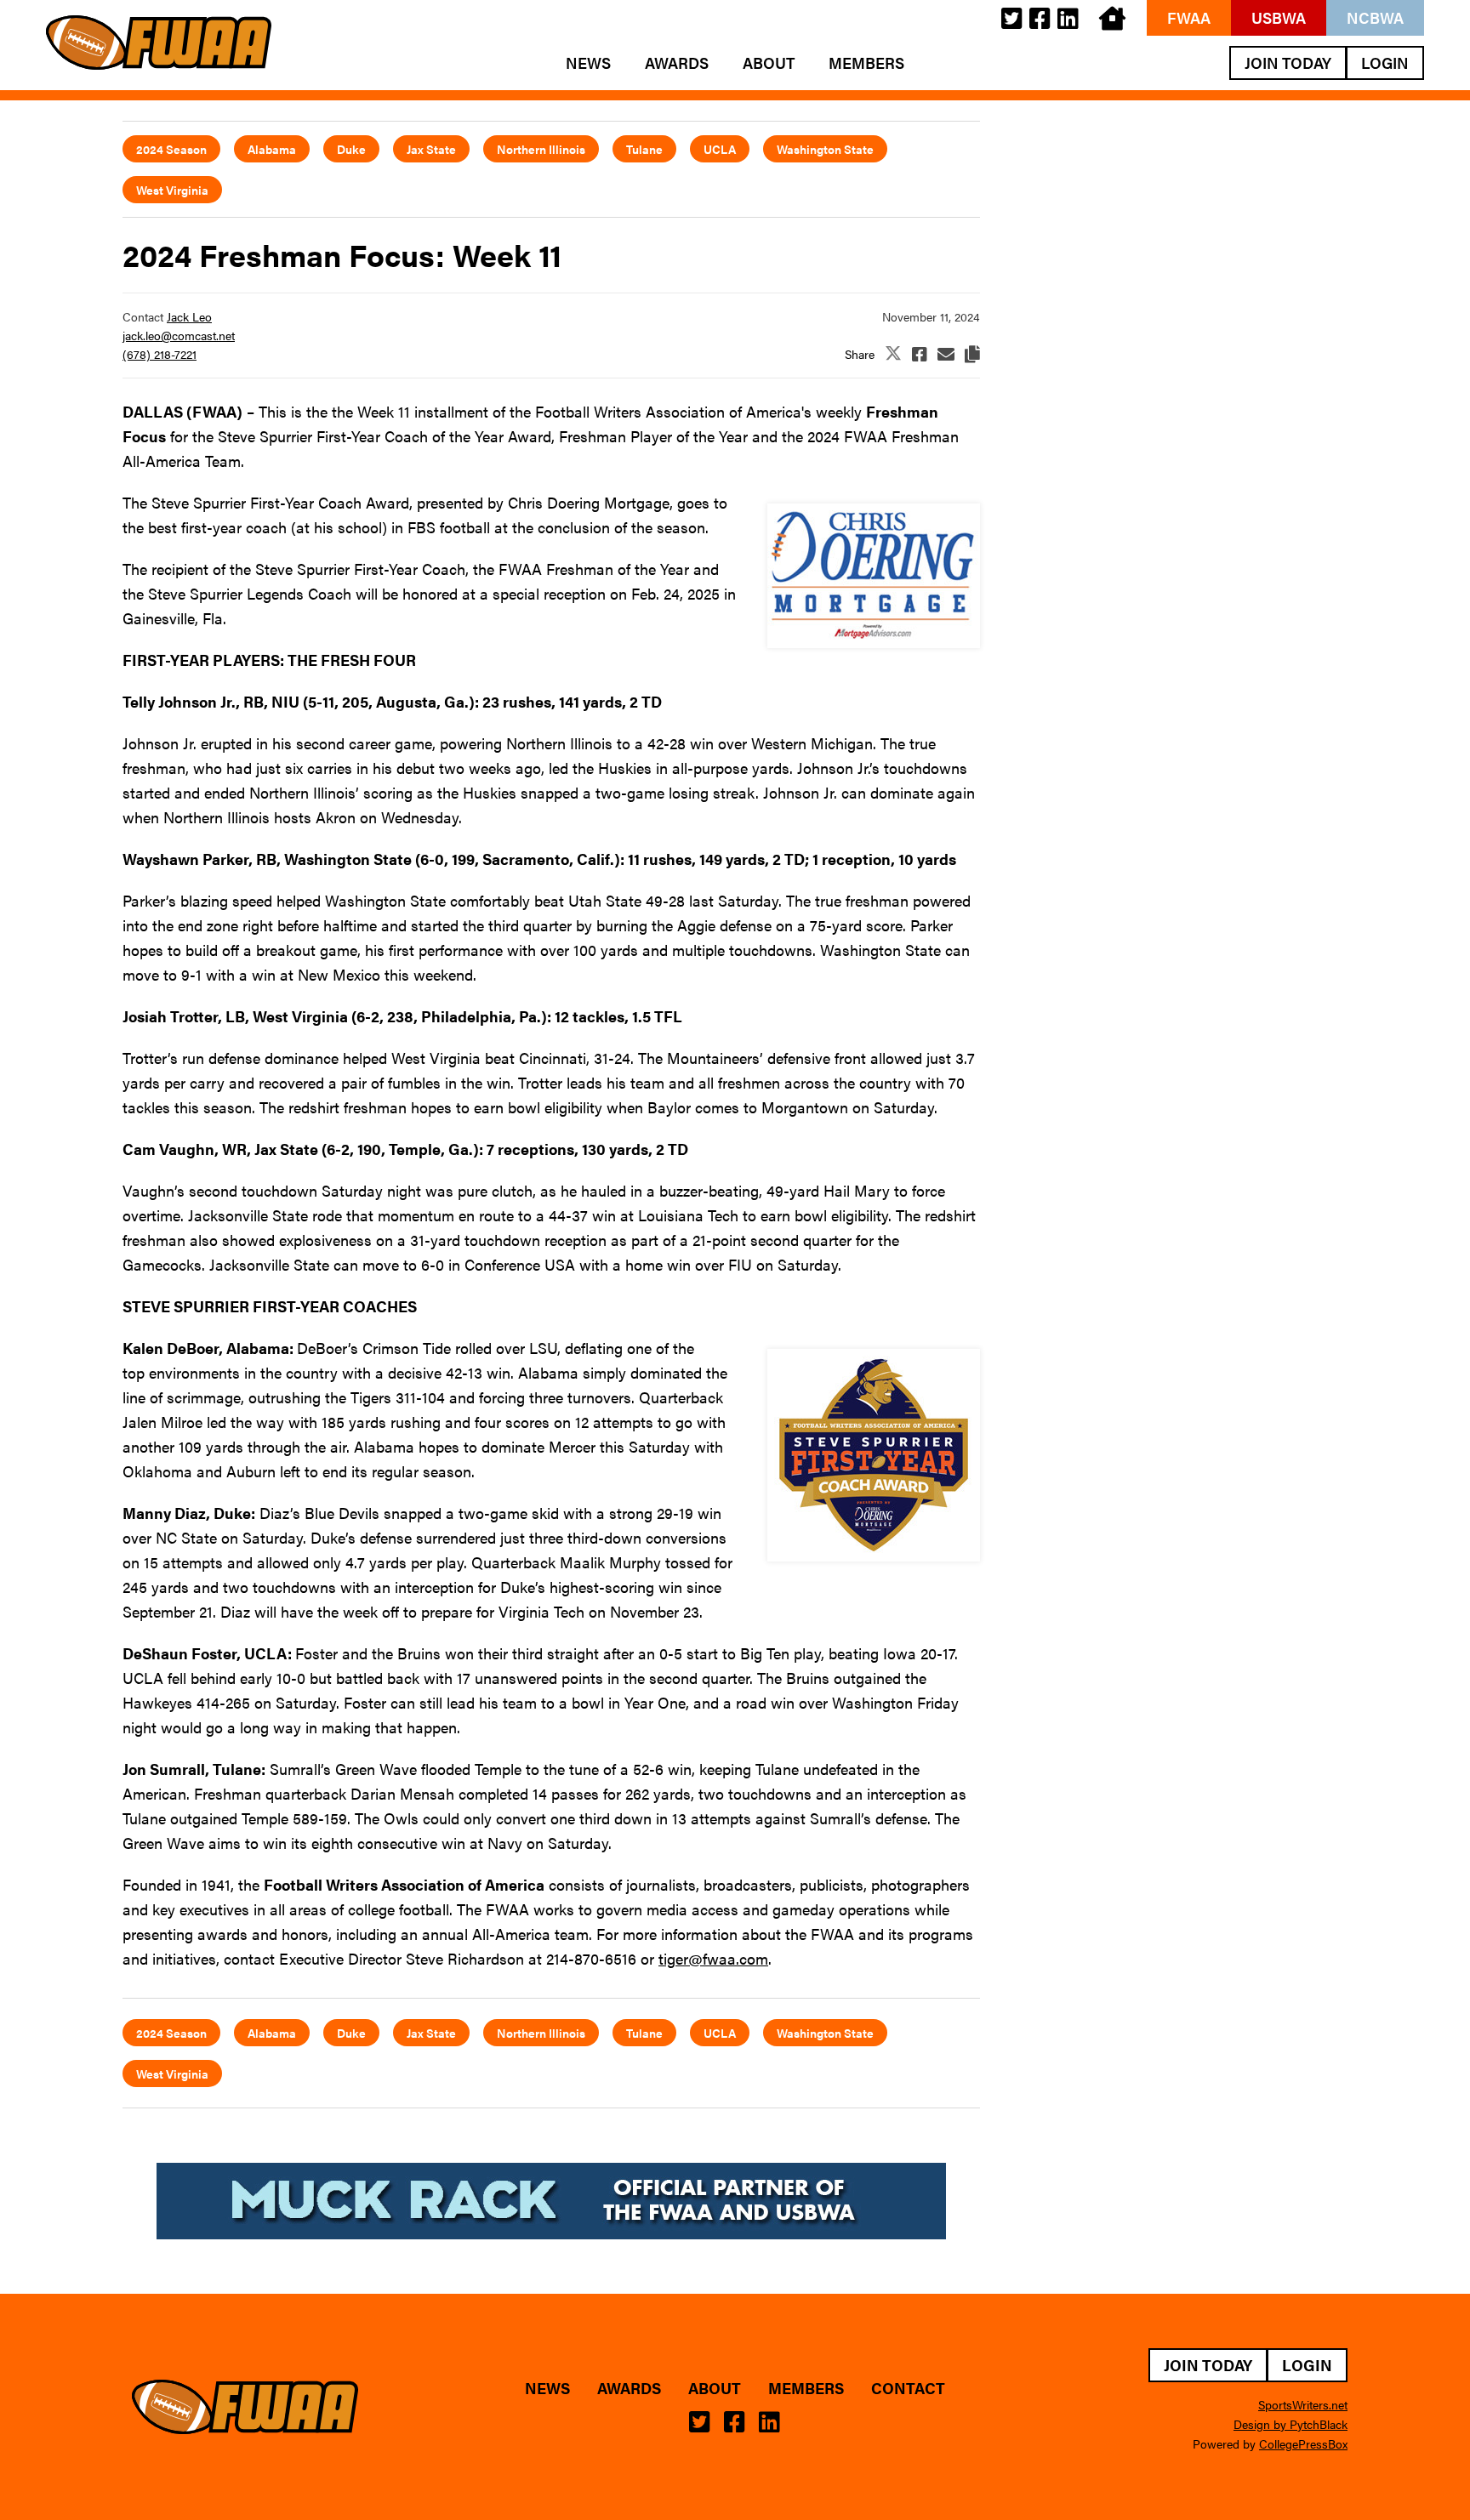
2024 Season (171, 149)
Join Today (1288, 63)
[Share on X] (893, 354)
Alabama (272, 149)
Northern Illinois (541, 149)
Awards (677, 63)
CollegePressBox (1303, 2443)
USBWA (1279, 17)
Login (1385, 63)
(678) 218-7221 (160, 354)
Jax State (431, 149)
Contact (908, 2388)
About (769, 63)
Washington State (825, 149)
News (588, 63)
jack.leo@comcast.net (179, 335)
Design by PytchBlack (1291, 2424)
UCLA (720, 149)
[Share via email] (946, 354)
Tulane (644, 149)
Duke (351, 149)
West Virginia (172, 190)
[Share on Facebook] (920, 354)
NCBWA (1375, 17)
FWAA (1189, 17)
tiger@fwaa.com (713, 1958)
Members (866, 63)
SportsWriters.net (1303, 2404)
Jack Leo (189, 316)
